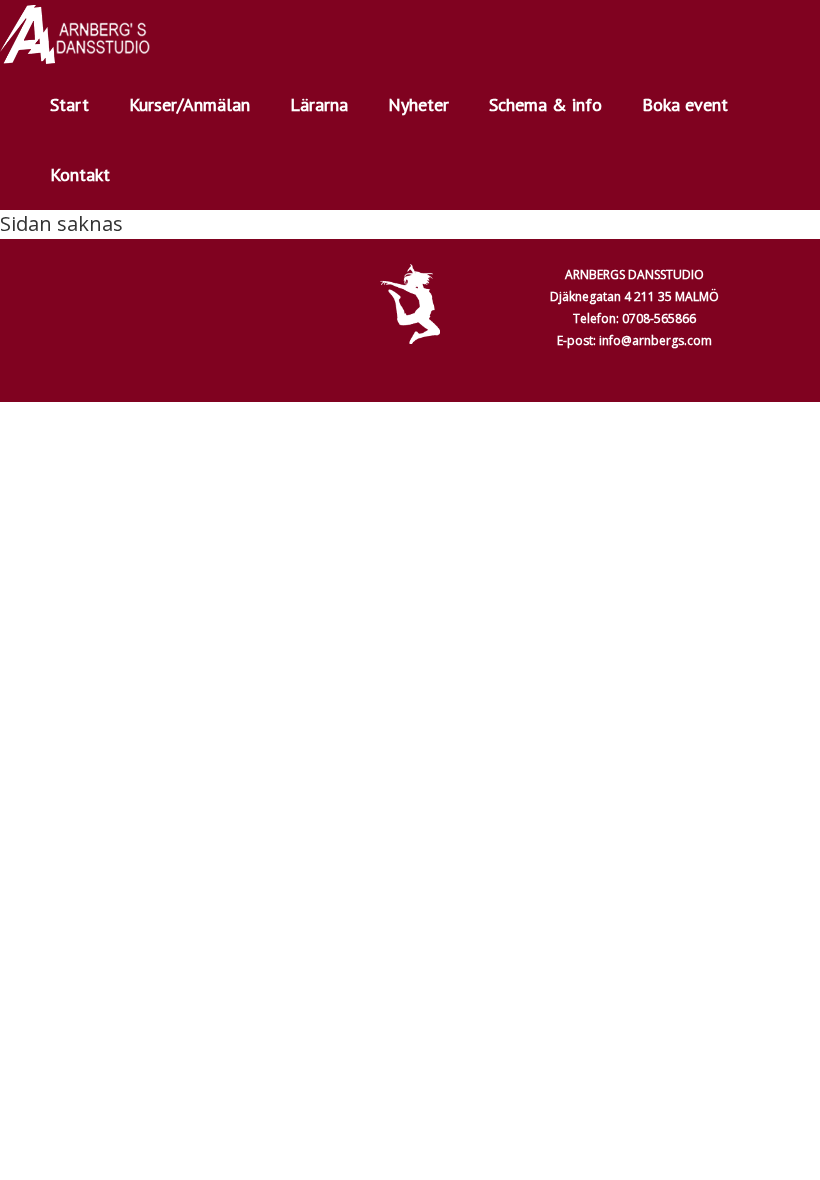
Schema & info (545, 104)
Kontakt (80, 174)
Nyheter (418, 104)
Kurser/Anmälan (189, 104)
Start (69, 104)
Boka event (685, 104)
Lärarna (319, 104)
